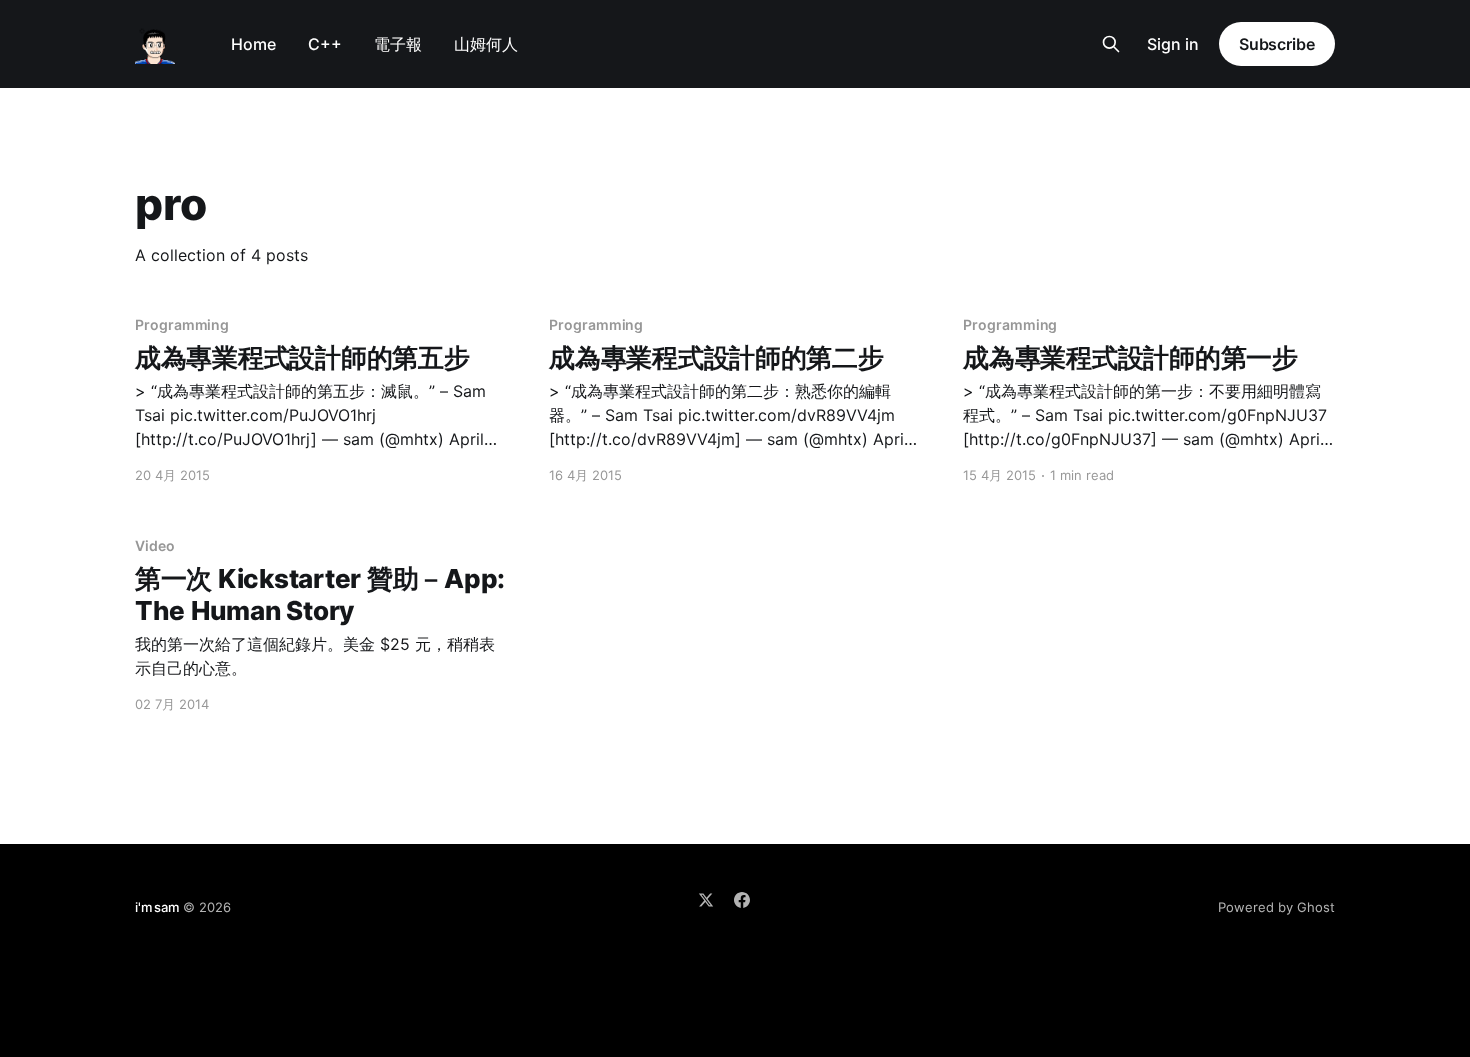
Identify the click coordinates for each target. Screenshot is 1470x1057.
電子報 (398, 44)
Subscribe (1277, 44)
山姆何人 (486, 44)
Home (253, 44)
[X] (706, 900)
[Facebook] (742, 900)
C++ (325, 44)
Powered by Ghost (1276, 907)
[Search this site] (1111, 44)
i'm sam (157, 907)
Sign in (1173, 44)
